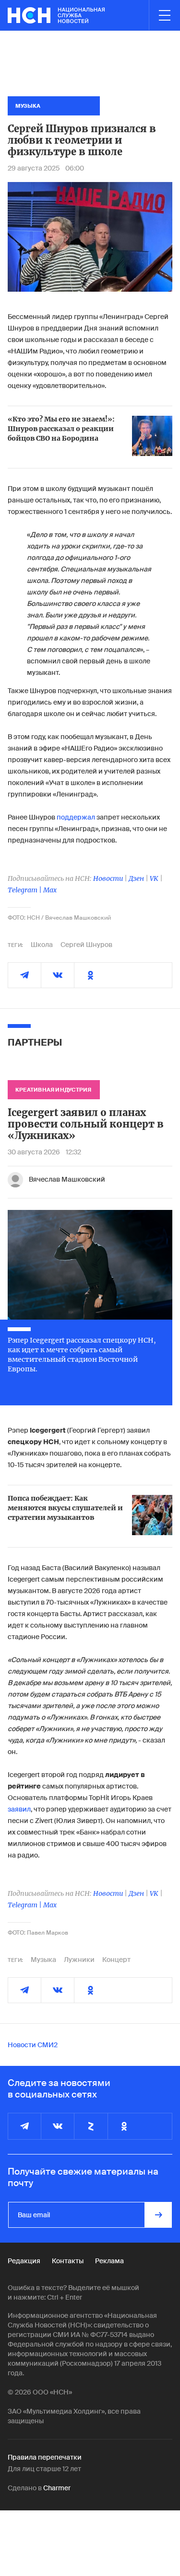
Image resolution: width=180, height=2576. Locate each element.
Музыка (43, 1960)
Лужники (79, 1960)
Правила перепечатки (45, 2457)
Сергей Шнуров (86, 945)
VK (154, 878)
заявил (19, 1809)
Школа (42, 945)
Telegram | (25, 890)
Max (50, 890)
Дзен (136, 878)
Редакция (24, 2261)
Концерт (116, 1960)
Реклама (109, 2261)
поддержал (76, 817)
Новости (108, 878)
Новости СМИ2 (33, 2045)
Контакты (68, 2261)
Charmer (57, 2488)
